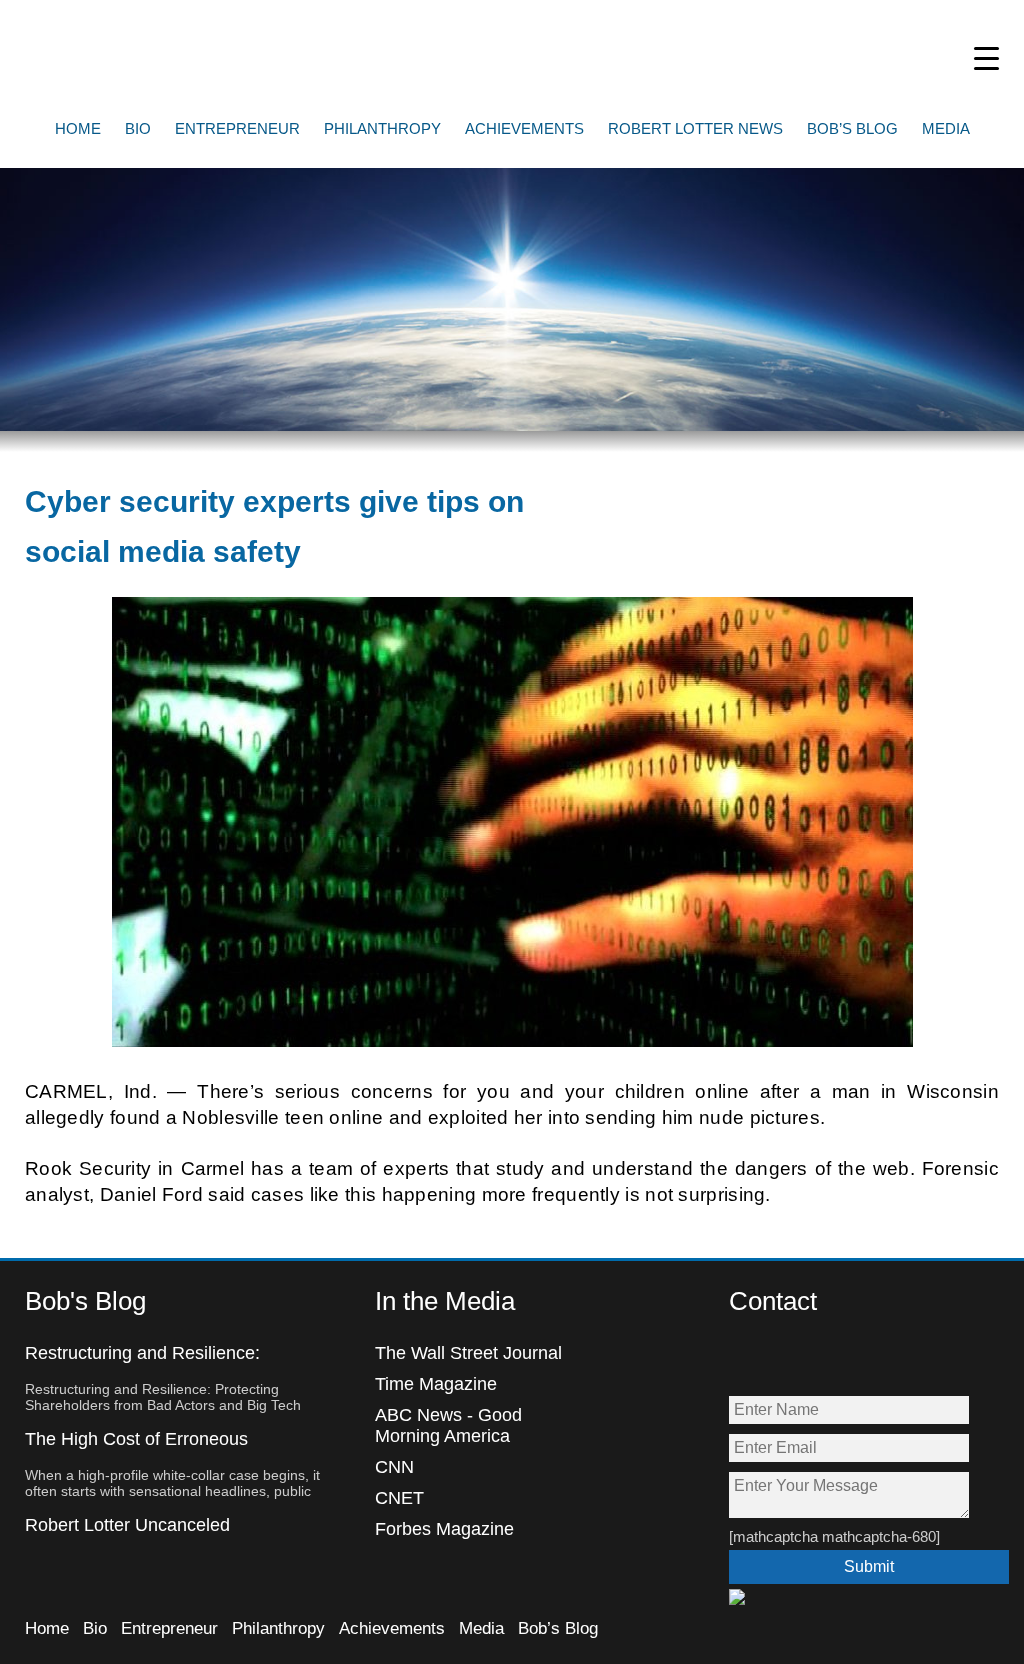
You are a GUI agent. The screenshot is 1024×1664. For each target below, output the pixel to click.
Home (78, 128)
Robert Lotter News (695, 128)
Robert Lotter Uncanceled (127, 1525)
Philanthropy (382, 128)
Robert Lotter (169, 55)
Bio (138, 128)
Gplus (831, 1359)
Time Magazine (436, 1384)
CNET (399, 1498)
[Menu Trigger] (986, 57)
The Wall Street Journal (468, 1353)
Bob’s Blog (852, 128)
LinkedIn (874, 1359)
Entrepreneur (237, 128)
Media (946, 128)
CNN (394, 1467)
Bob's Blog (85, 1301)
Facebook (745, 1359)
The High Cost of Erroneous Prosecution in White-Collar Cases (162, 1449)
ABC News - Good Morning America (448, 1425)
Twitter (788, 1359)
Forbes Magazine (444, 1529)
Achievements (524, 128)
